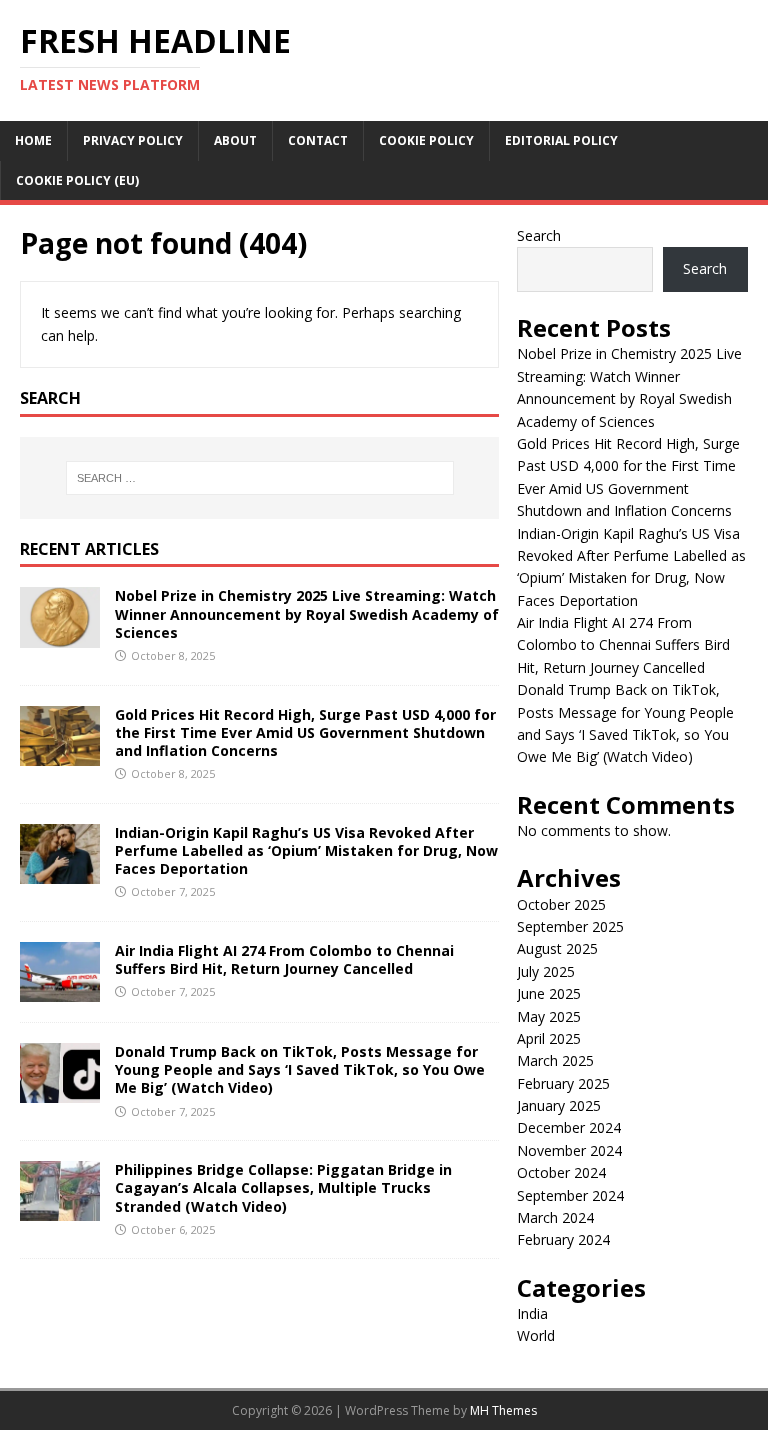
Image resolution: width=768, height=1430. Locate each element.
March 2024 (555, 1217)
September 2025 (570, 926)
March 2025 (555, 1060)
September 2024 (570, 1195)
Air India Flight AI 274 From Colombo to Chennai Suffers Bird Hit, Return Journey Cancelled (284, 959)
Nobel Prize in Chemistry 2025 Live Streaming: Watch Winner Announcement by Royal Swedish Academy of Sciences (307, 613)
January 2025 (559, 1105)
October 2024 (561, 1172)
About (235, 140)
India (532, 1313)
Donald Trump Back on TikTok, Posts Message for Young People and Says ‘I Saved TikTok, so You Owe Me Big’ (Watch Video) (300, 1069)
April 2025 (549, 1038)
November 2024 (569, 1150)
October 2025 (561, 904)
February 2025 (563, 1083)
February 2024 (563, 1239)
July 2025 (546, 971)
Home (33, 140)
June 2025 (549, 993)
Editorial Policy (561, 140)
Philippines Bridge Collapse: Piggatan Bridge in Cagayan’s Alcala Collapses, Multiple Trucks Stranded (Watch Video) (283, 1187)
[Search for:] (259, 478)
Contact (318, 140)
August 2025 (557, 948)
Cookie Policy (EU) (77, 180)
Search (539, 235)
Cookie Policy (426, 140)
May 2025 (549, 1016)
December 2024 (569, 1127)
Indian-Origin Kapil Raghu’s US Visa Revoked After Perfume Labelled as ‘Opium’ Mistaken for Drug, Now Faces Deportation (306, 850)
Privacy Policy (133, 140)
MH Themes (503, 1410)
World (536, 1335)
